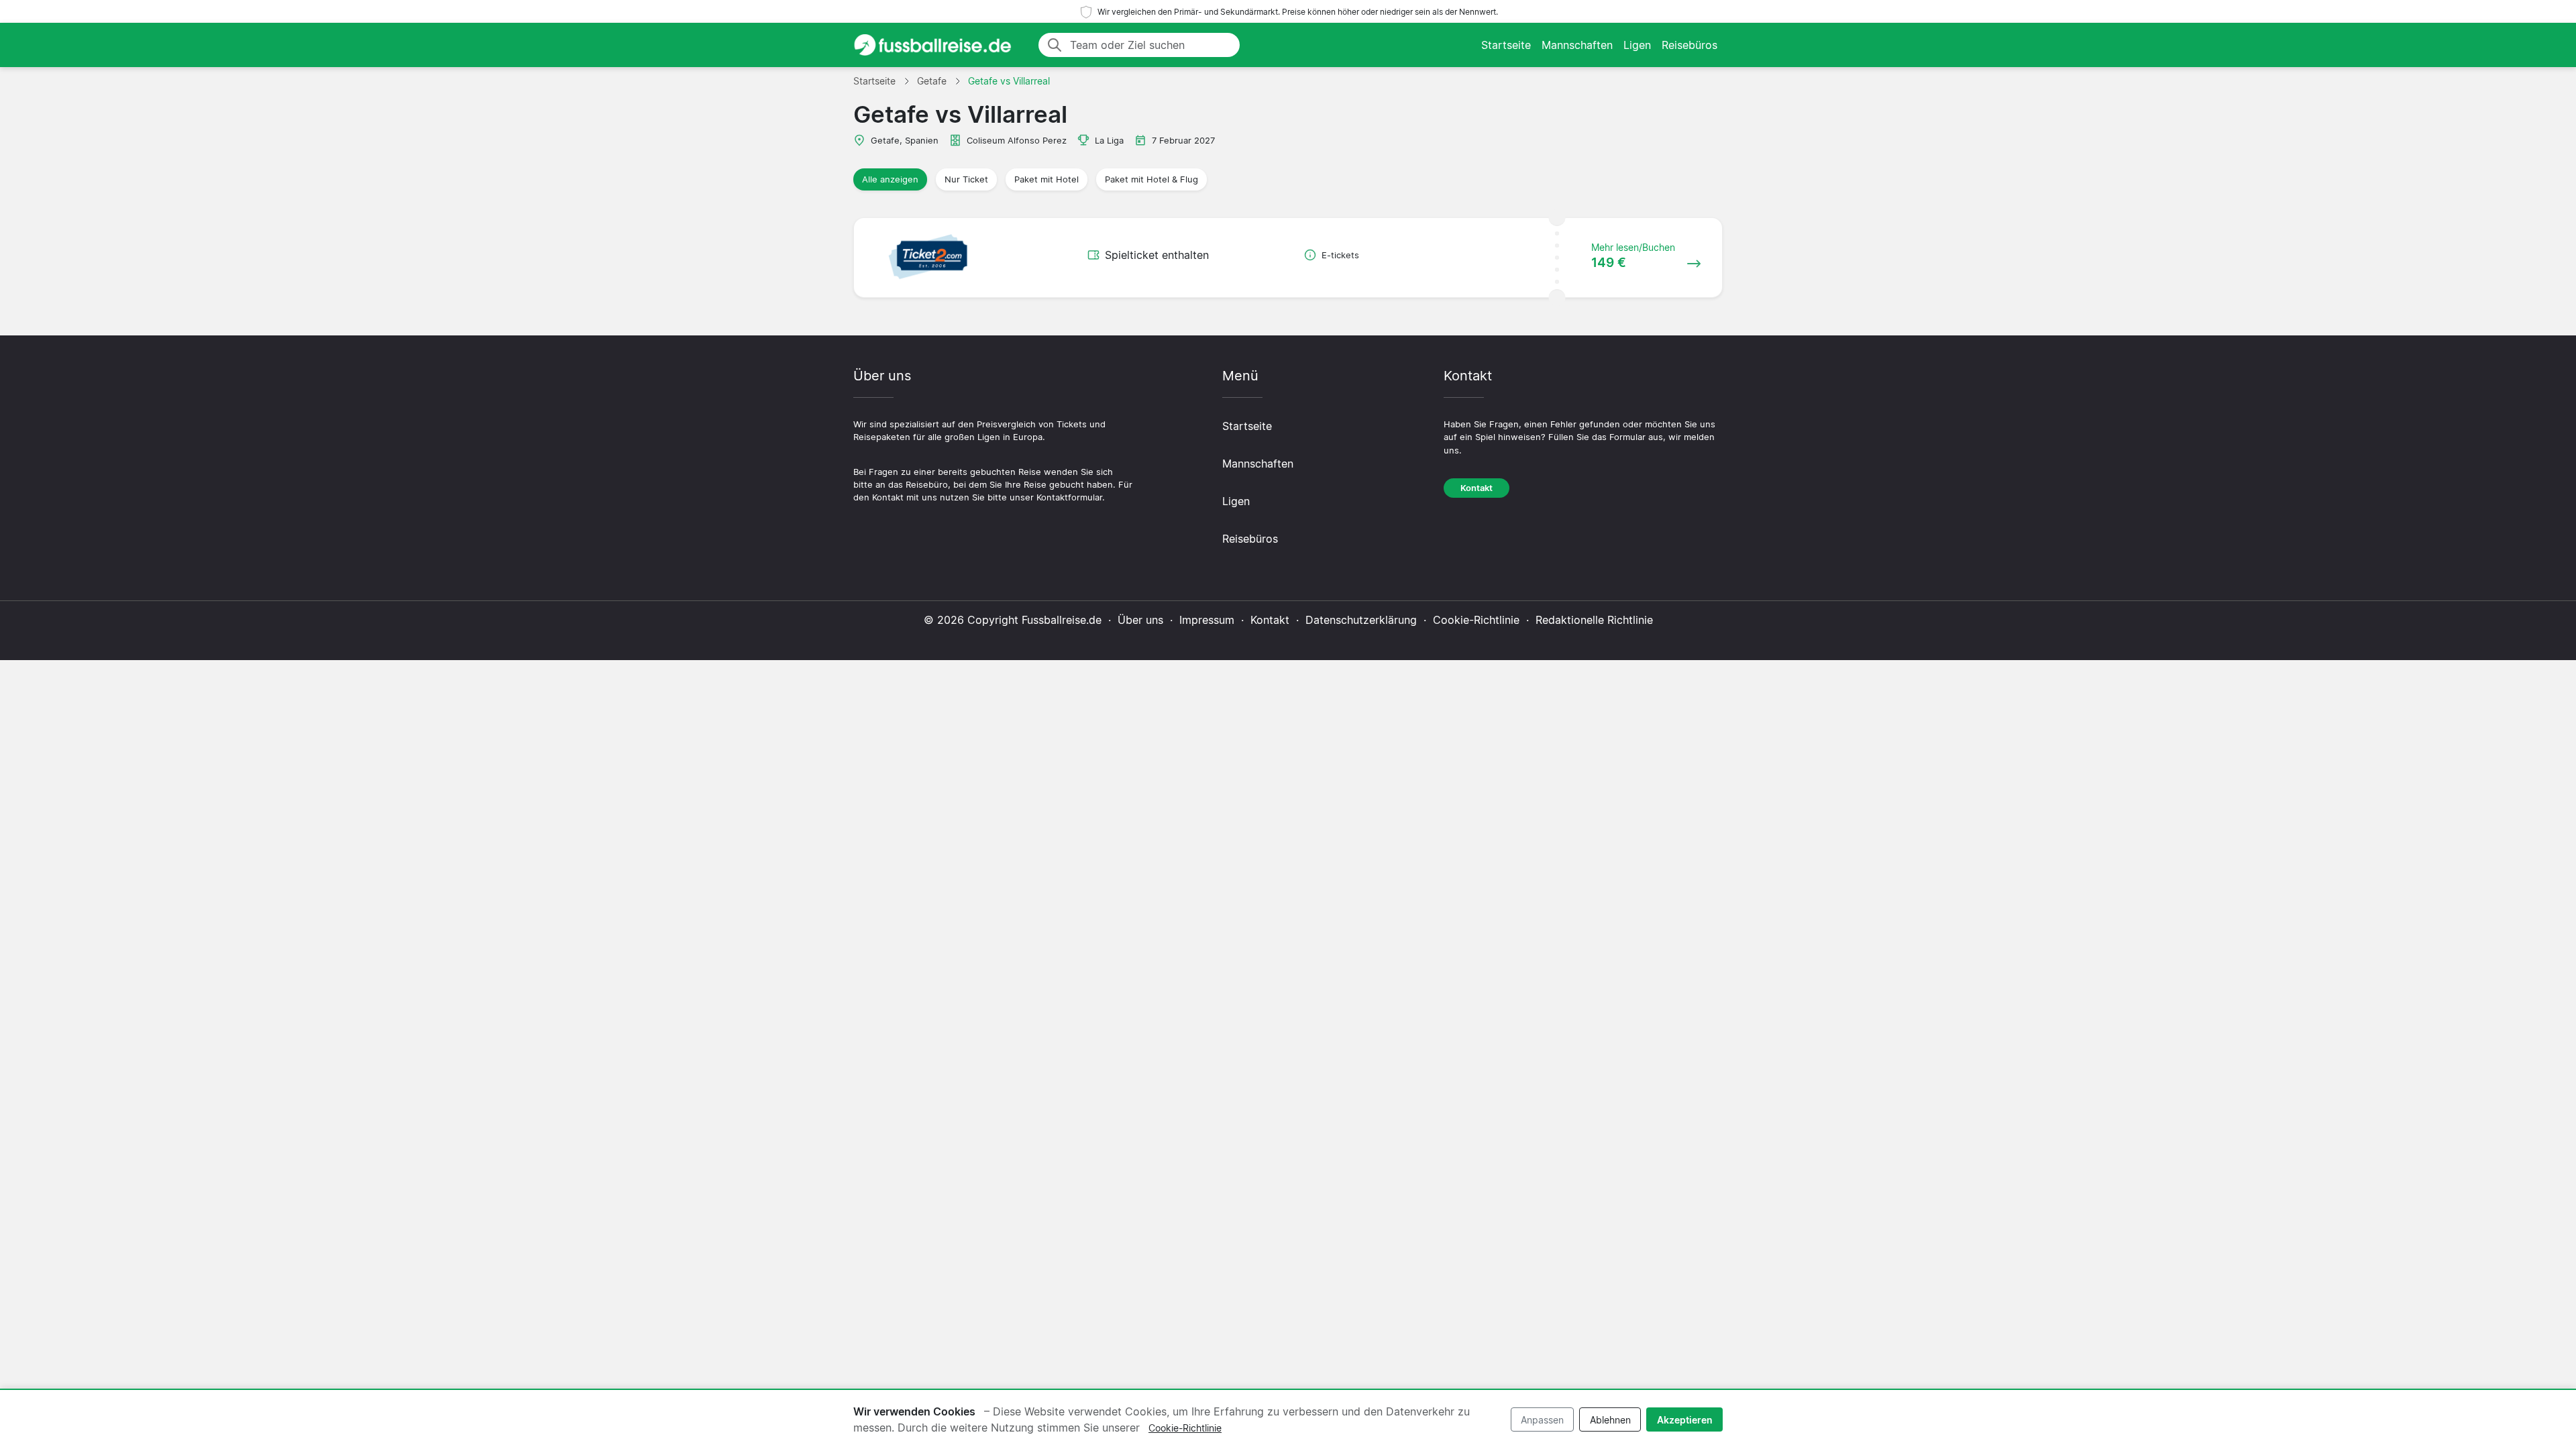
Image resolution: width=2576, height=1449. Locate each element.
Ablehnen (1610, 1420)
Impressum (1207, 620)
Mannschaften (1577, 45)
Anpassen (1542, 1420)
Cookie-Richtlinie (1476, 620)
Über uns (1140, 620)
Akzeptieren (1685, 1420)
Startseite (1506, 45)
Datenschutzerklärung (1361, 620)
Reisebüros (1689, 45)
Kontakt (1477, 488)
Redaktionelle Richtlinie (1594, 620)
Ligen (1637, 45)
